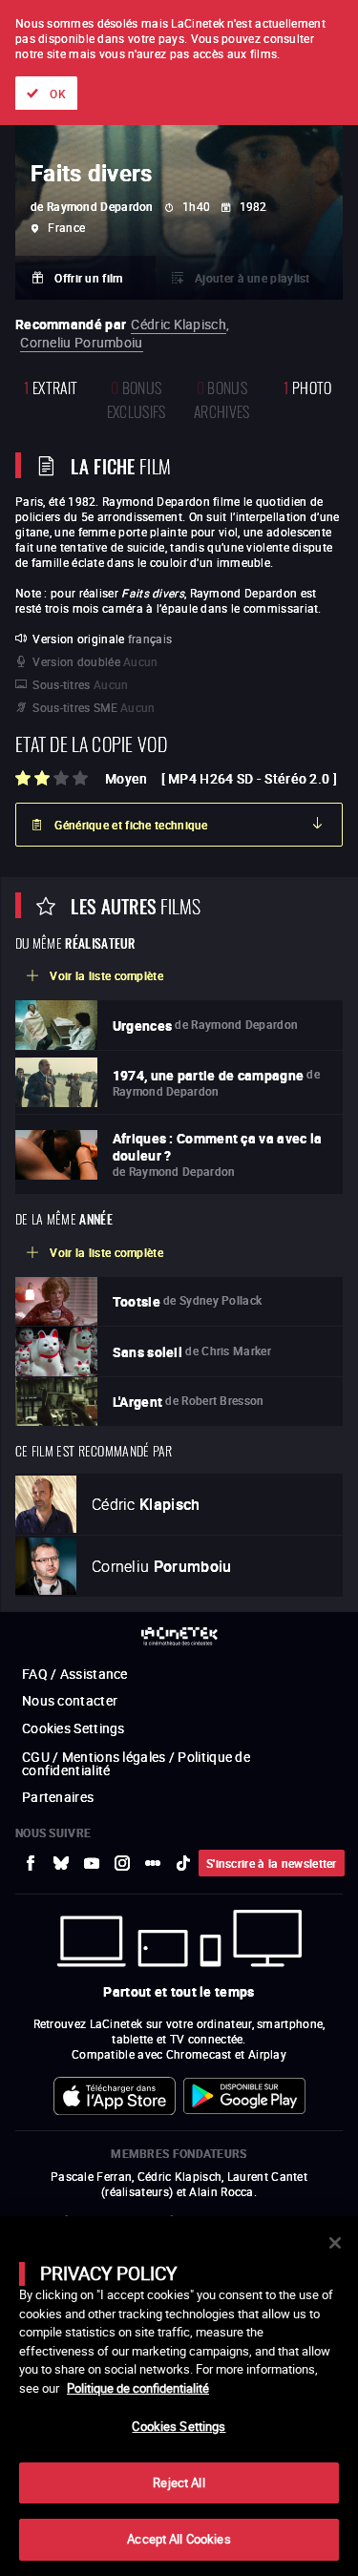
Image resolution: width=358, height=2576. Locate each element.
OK (58, 94)
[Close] (335, 2243)
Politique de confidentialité (138, 2388)
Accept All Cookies (179, 2539)
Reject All (179, 2482)
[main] (179, 2396)
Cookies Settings (179, 2426)
